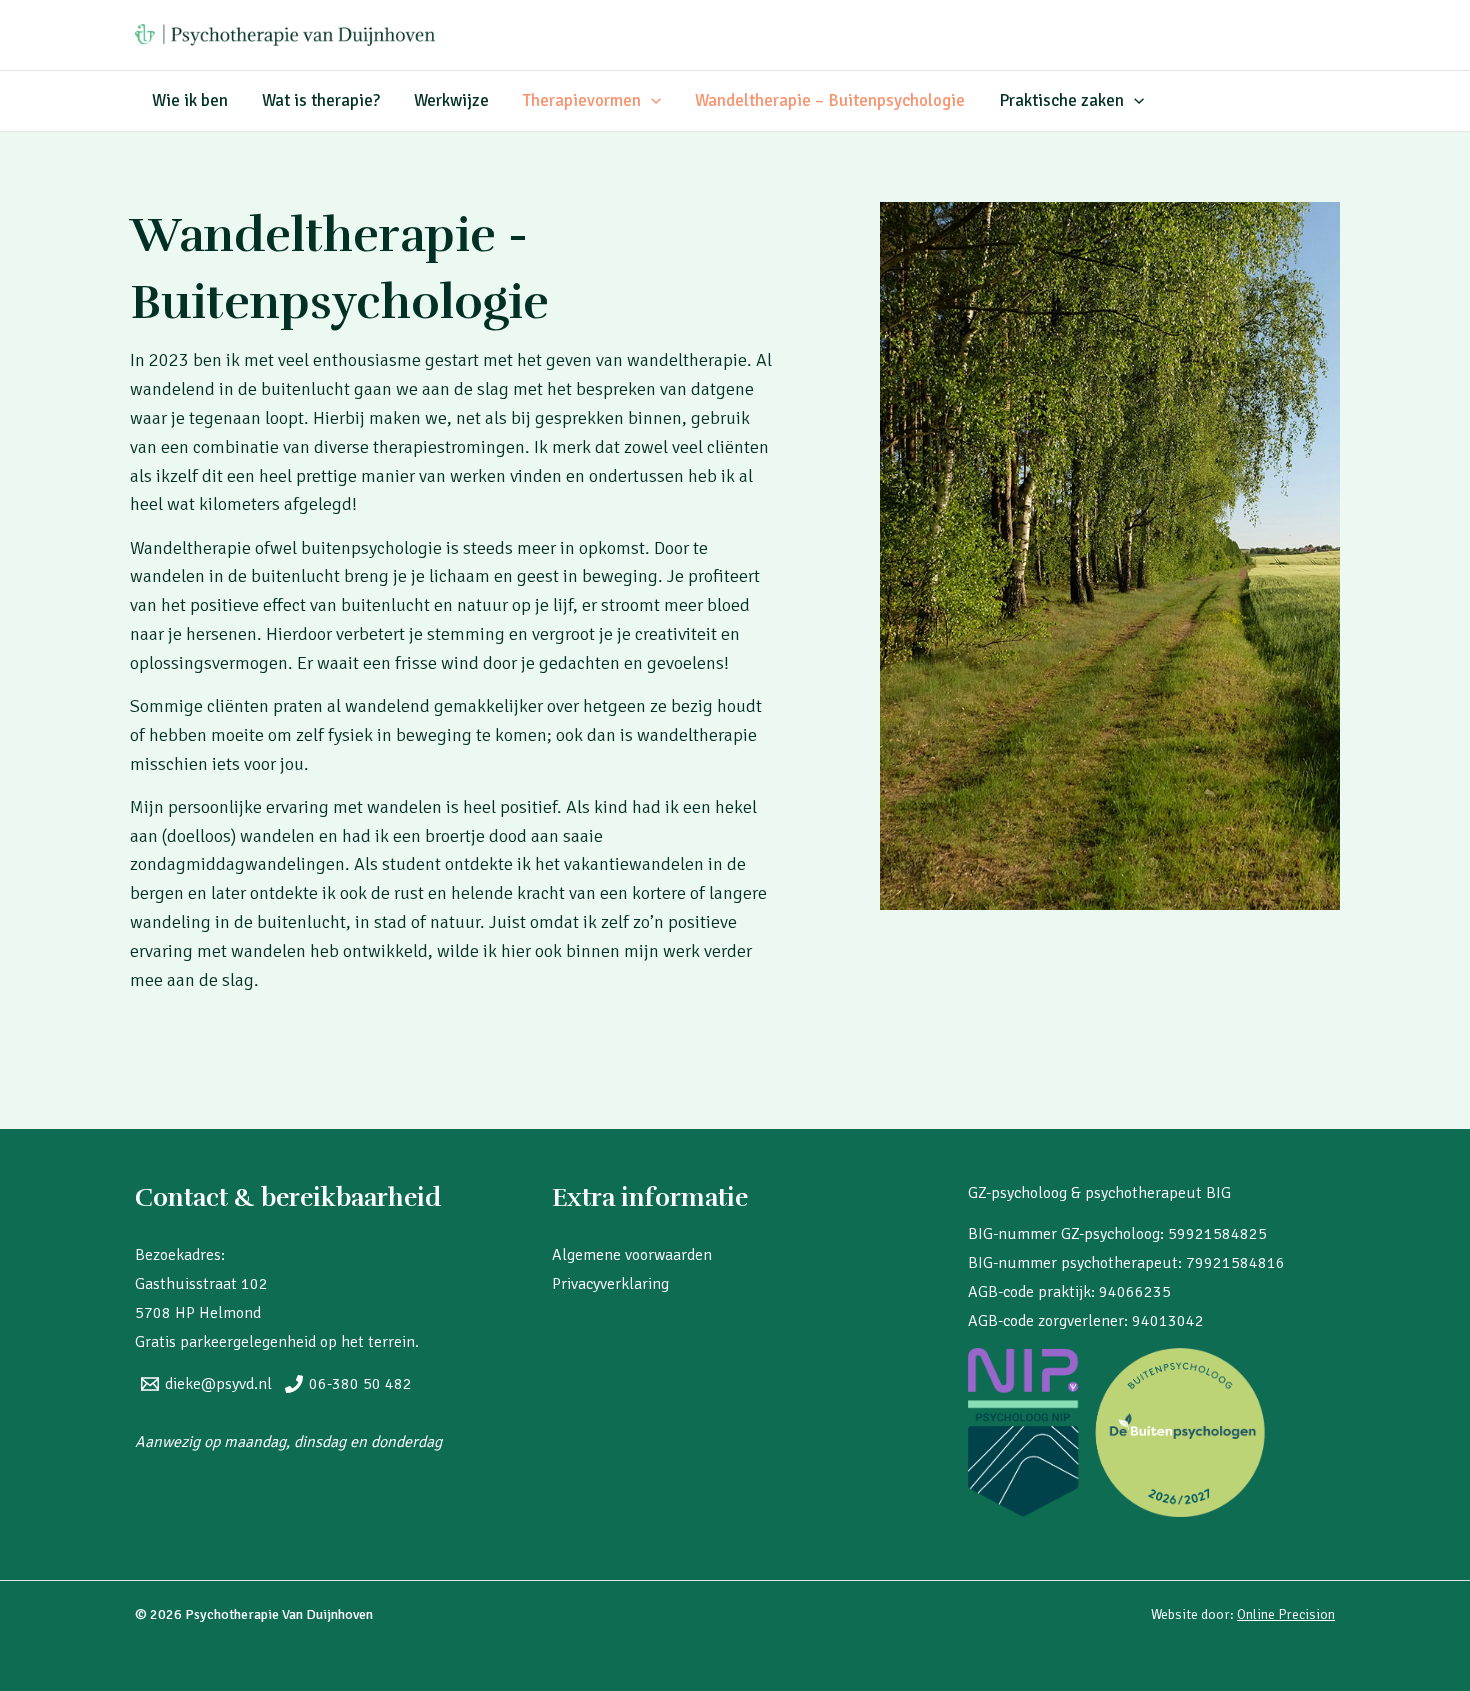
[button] (651, 101)
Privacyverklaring (610, 1284)
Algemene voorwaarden (632, 1255)
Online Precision (1286, 1614)
